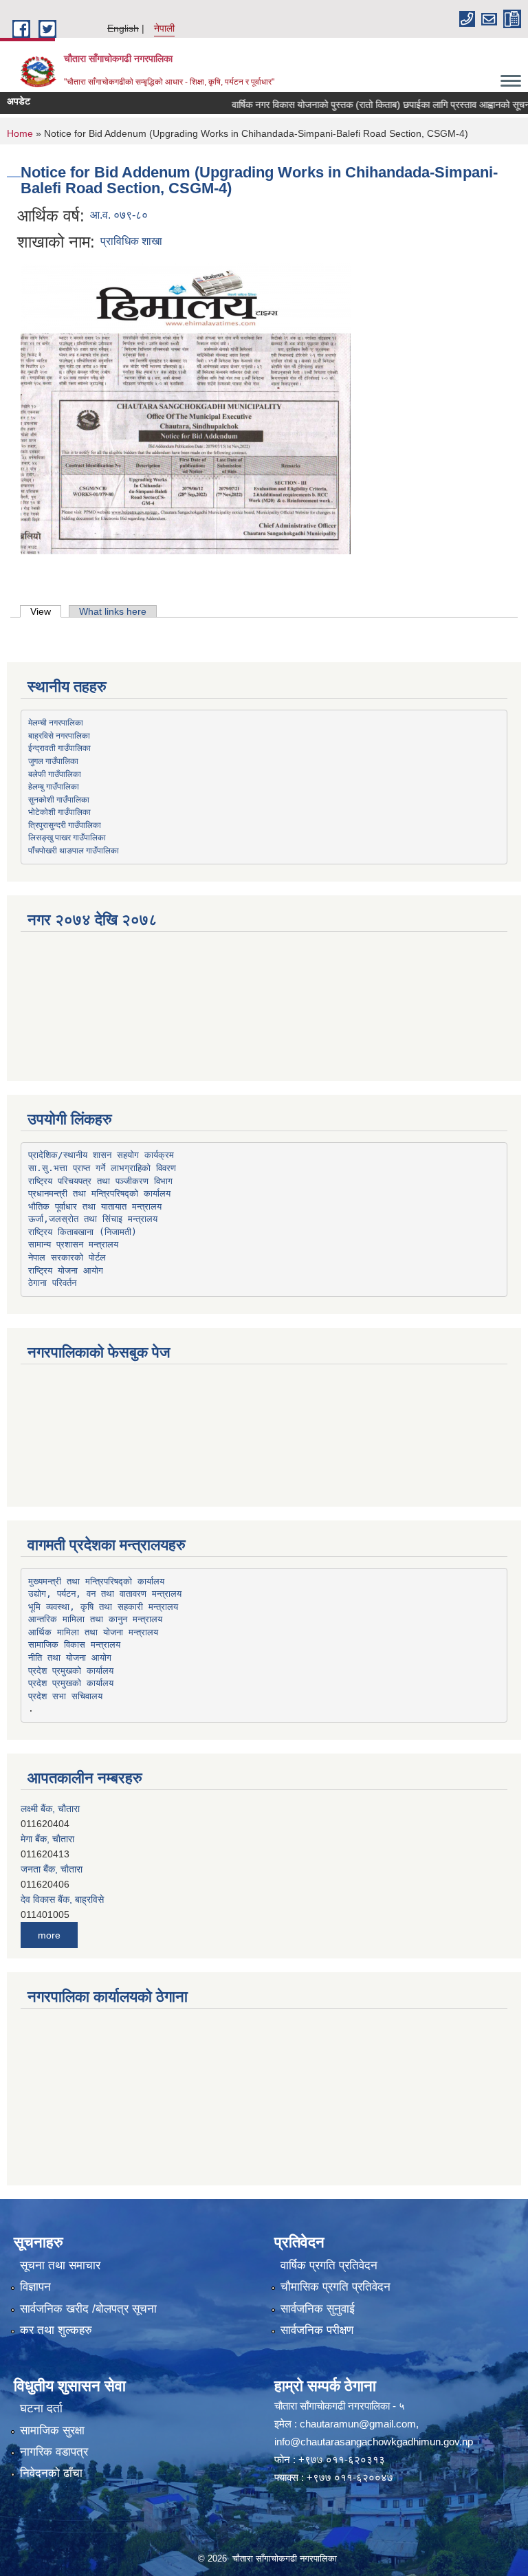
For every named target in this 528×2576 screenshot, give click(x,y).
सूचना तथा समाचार (60, 2266)
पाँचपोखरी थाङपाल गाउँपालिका (74, 850)
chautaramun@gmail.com (358, 2424)
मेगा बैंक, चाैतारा (47, 1839)
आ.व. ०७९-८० (119, 215)
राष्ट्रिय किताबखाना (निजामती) (82, 1232)
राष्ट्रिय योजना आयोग (66, 1270)
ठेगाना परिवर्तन (52, 1283)
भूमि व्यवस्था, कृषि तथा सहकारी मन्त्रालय (103, 1607)
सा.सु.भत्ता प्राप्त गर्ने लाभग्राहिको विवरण (102, 1168)
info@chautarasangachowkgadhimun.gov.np (374, 2442)
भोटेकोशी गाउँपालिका (59, 811)
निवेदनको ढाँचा (51, 2473)
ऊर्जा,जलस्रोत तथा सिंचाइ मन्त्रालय (93, 1219)
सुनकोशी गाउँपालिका (59, 799)
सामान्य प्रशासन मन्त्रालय (73, 1244)
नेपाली (164, 28)
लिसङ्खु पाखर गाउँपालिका (67, 837)
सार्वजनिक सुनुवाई (318, 2309)
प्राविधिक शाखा (131, 241)
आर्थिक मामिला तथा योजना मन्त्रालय (93, 1632)
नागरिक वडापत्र (54, 2452)
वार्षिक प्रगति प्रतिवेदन (329, 2266)
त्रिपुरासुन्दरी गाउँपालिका (65, 825)
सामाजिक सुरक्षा (52, 2431)
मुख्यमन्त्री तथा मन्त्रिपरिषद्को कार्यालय (96, 1581)
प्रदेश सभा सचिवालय (65, 1696)
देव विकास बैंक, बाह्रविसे (62, 1899)
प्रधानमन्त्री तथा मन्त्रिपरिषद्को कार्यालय (99, 1193)
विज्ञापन (35, 2287)
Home (20, 133)
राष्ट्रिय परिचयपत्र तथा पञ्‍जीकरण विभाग (100, 1181)
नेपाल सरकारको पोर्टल (67, 1257)
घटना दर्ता (41, 2409)
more (49, 1935)
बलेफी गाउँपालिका (55, 774)
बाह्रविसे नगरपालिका (59, 735)
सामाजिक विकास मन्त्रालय (74, 1645)
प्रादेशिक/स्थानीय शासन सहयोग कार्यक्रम (101, 1155)
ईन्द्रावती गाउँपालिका (59, 747)
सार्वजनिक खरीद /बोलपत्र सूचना (88, 2309)
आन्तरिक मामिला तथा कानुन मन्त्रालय (95, 1619)
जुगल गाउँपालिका (53, 761)
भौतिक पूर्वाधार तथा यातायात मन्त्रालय (95, 1207)
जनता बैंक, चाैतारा (52, 1869)
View (46, 611)
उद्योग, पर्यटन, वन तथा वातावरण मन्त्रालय (105, 1594)
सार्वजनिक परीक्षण (317, 2330)
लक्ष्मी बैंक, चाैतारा (50, 1809)
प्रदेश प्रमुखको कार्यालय (71, 1671)
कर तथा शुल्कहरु (56, 2330)
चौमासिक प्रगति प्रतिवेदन (335, 2287)
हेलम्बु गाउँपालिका (54, 786)
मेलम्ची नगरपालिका (56, 722)
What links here (113, 611)
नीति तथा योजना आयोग (70, 1658)
